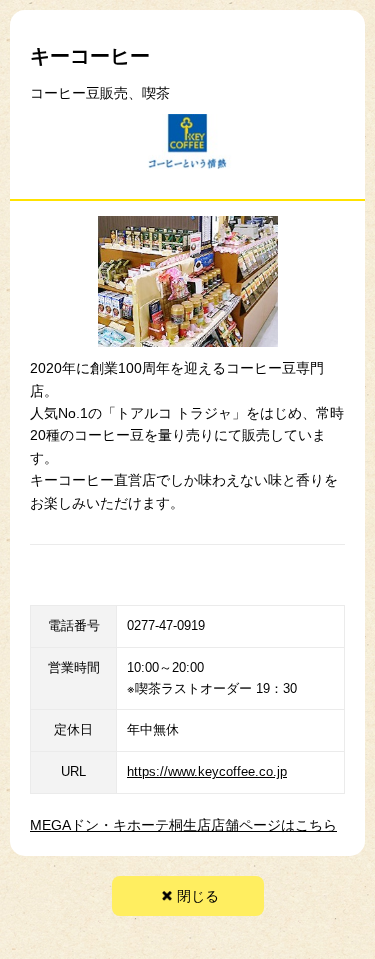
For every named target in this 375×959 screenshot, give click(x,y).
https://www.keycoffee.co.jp (207, 771)
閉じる (198, 896)
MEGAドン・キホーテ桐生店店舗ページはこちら (183, 825)
